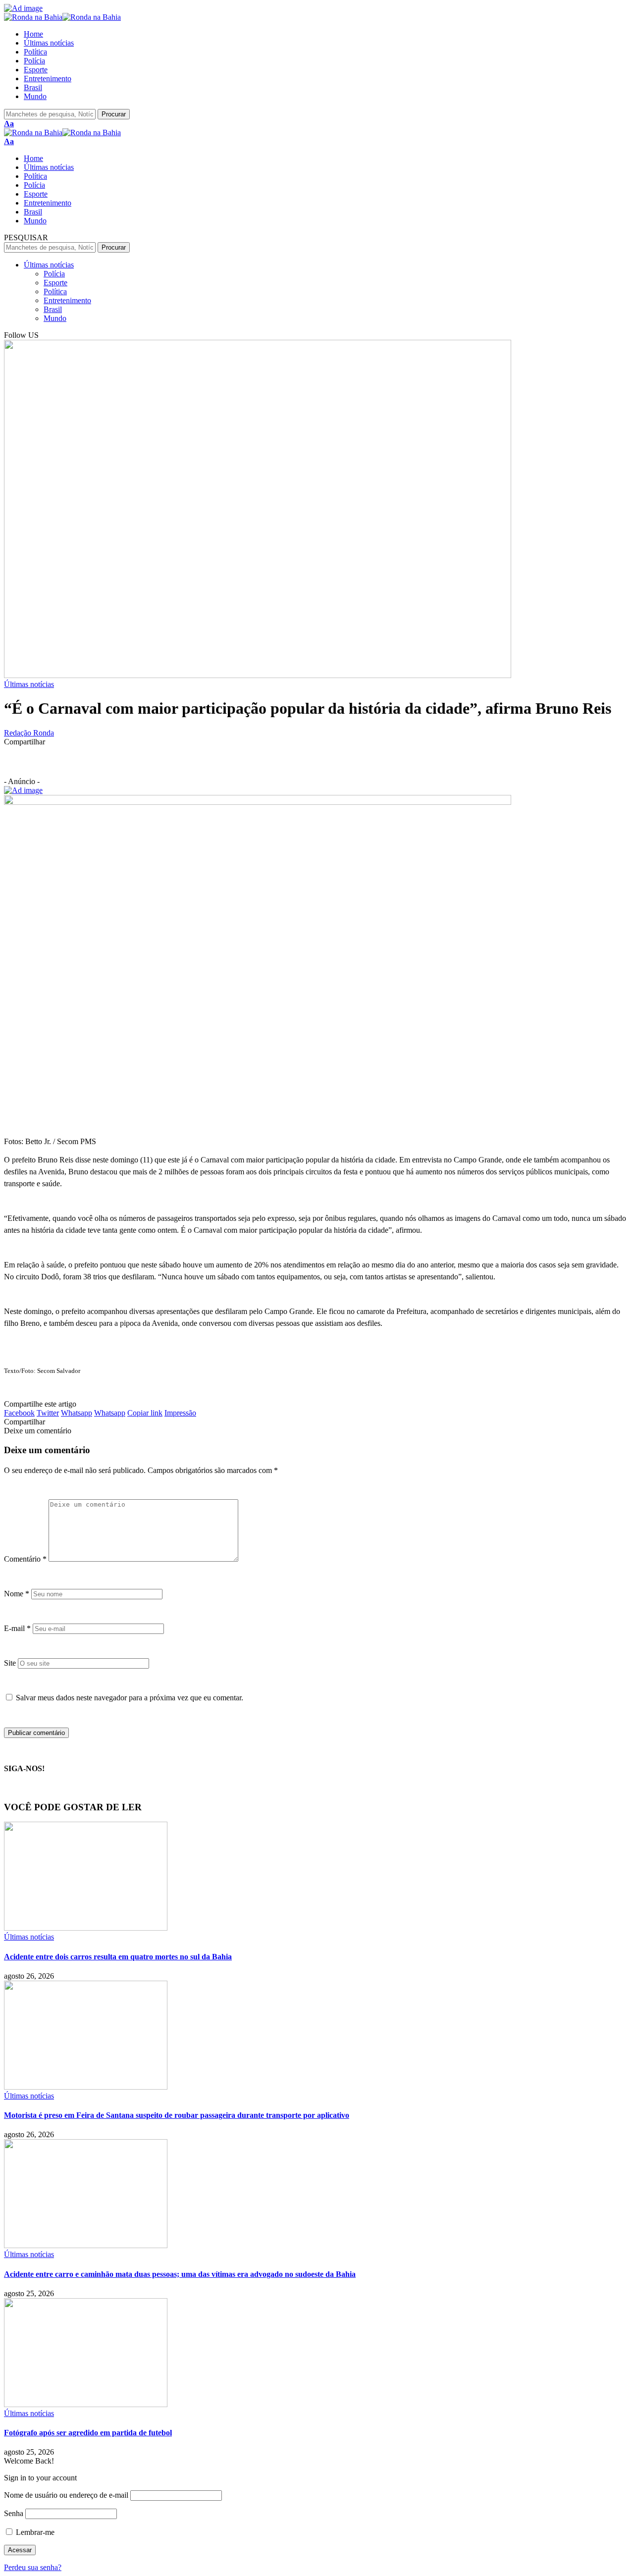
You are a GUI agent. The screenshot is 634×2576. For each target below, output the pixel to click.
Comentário (25, 1559)
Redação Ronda (29, 733)
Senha (14, 2513)
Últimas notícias (29, 684)
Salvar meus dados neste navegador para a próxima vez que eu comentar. (130, 1698)
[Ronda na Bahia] (62, 17)
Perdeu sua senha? (33, 2567)
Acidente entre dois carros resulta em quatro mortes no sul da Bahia (118, 1957)
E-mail (17, 1628)
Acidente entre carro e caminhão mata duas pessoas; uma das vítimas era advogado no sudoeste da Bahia (180, 2274)
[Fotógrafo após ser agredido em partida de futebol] (86, 2404)
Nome (17, 1594)
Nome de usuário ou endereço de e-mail (66, 2495)
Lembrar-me (34, 2532)
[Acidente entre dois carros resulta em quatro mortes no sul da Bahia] (86, 1928)
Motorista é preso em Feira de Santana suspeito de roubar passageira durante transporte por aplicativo (177, 2115)
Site (10, 1663)
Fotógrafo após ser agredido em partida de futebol (88, 2433)
